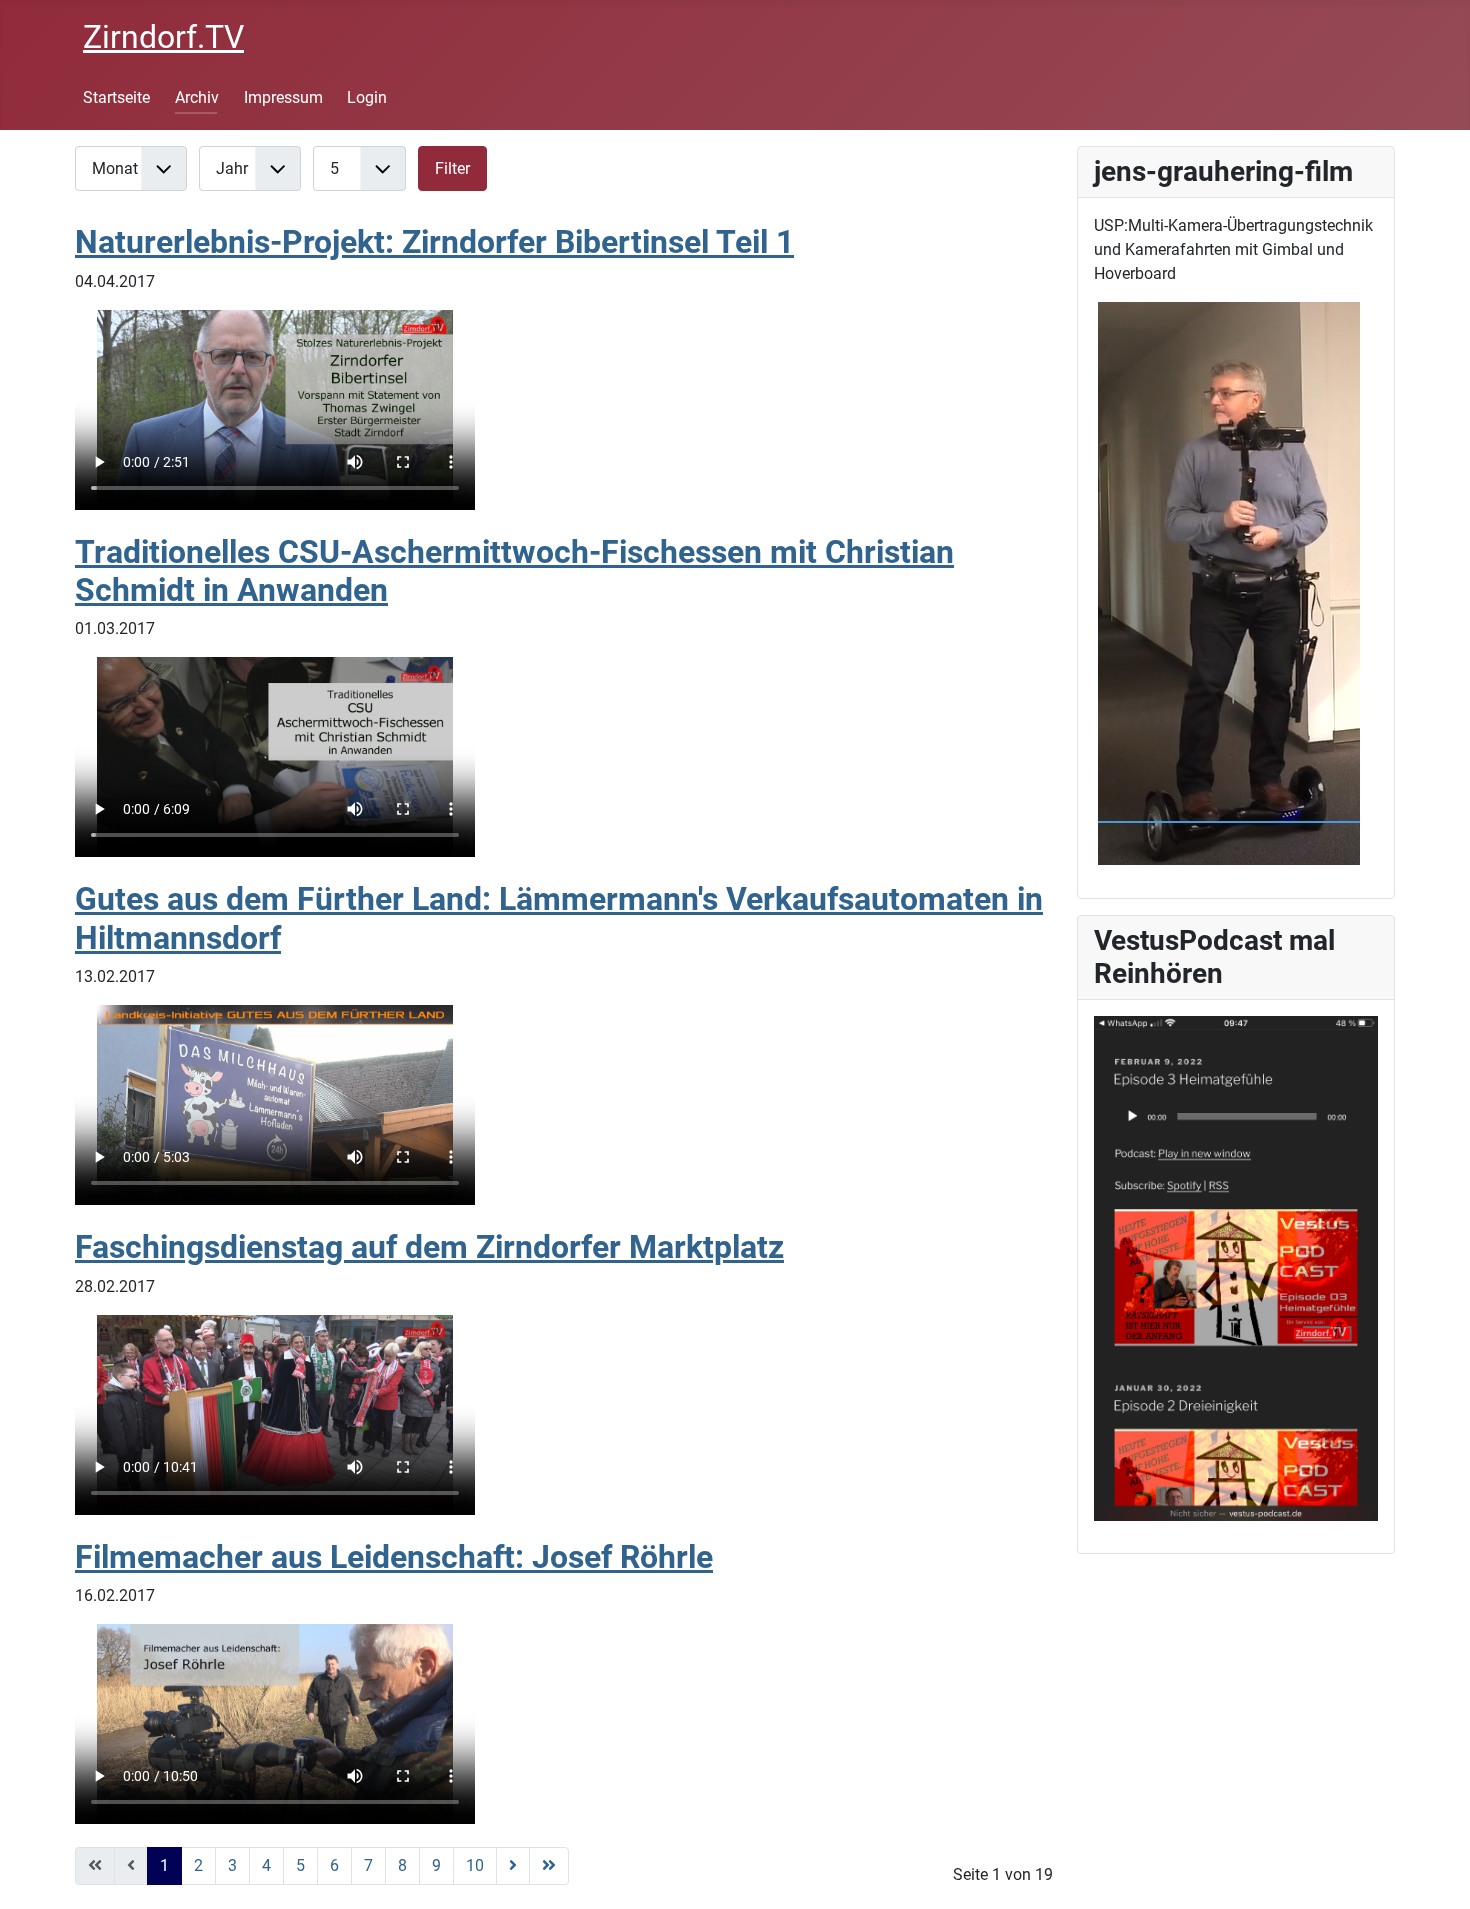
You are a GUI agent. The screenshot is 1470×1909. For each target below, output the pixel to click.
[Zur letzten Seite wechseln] (549, 1866)
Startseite (116, 97)
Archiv (197, 97)
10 (475, 1865)
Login (367, 97)
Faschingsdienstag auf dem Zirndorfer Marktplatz (429, 1247)
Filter (452, 168)
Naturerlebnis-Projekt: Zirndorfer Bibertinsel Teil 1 (434, 242)
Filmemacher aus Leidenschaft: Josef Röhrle (394, 1557)
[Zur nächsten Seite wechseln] (513, 1866)
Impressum (283, 97)
